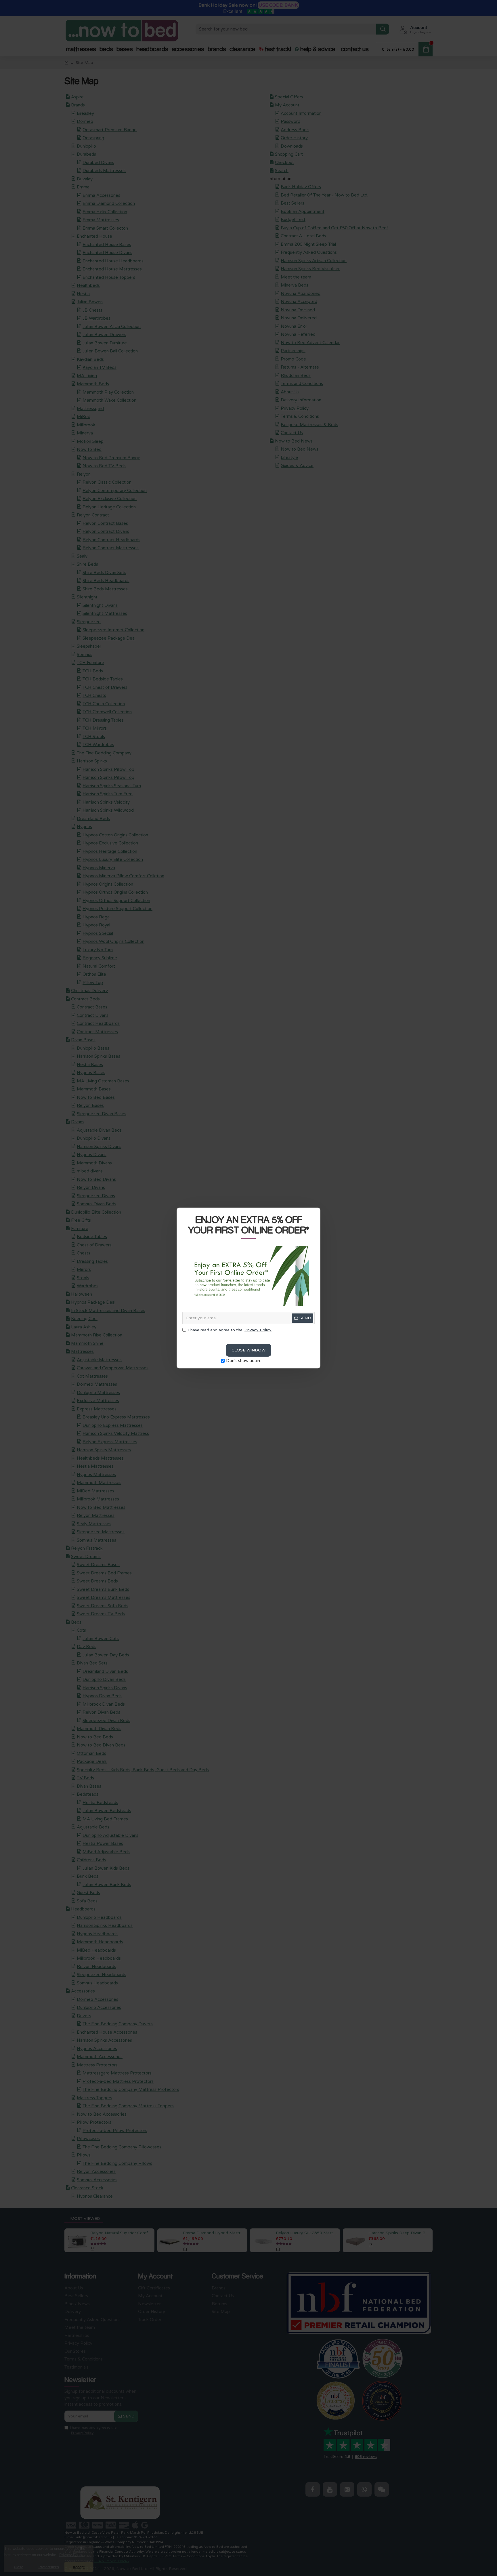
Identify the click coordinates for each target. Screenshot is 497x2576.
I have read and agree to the (230, 1330)
